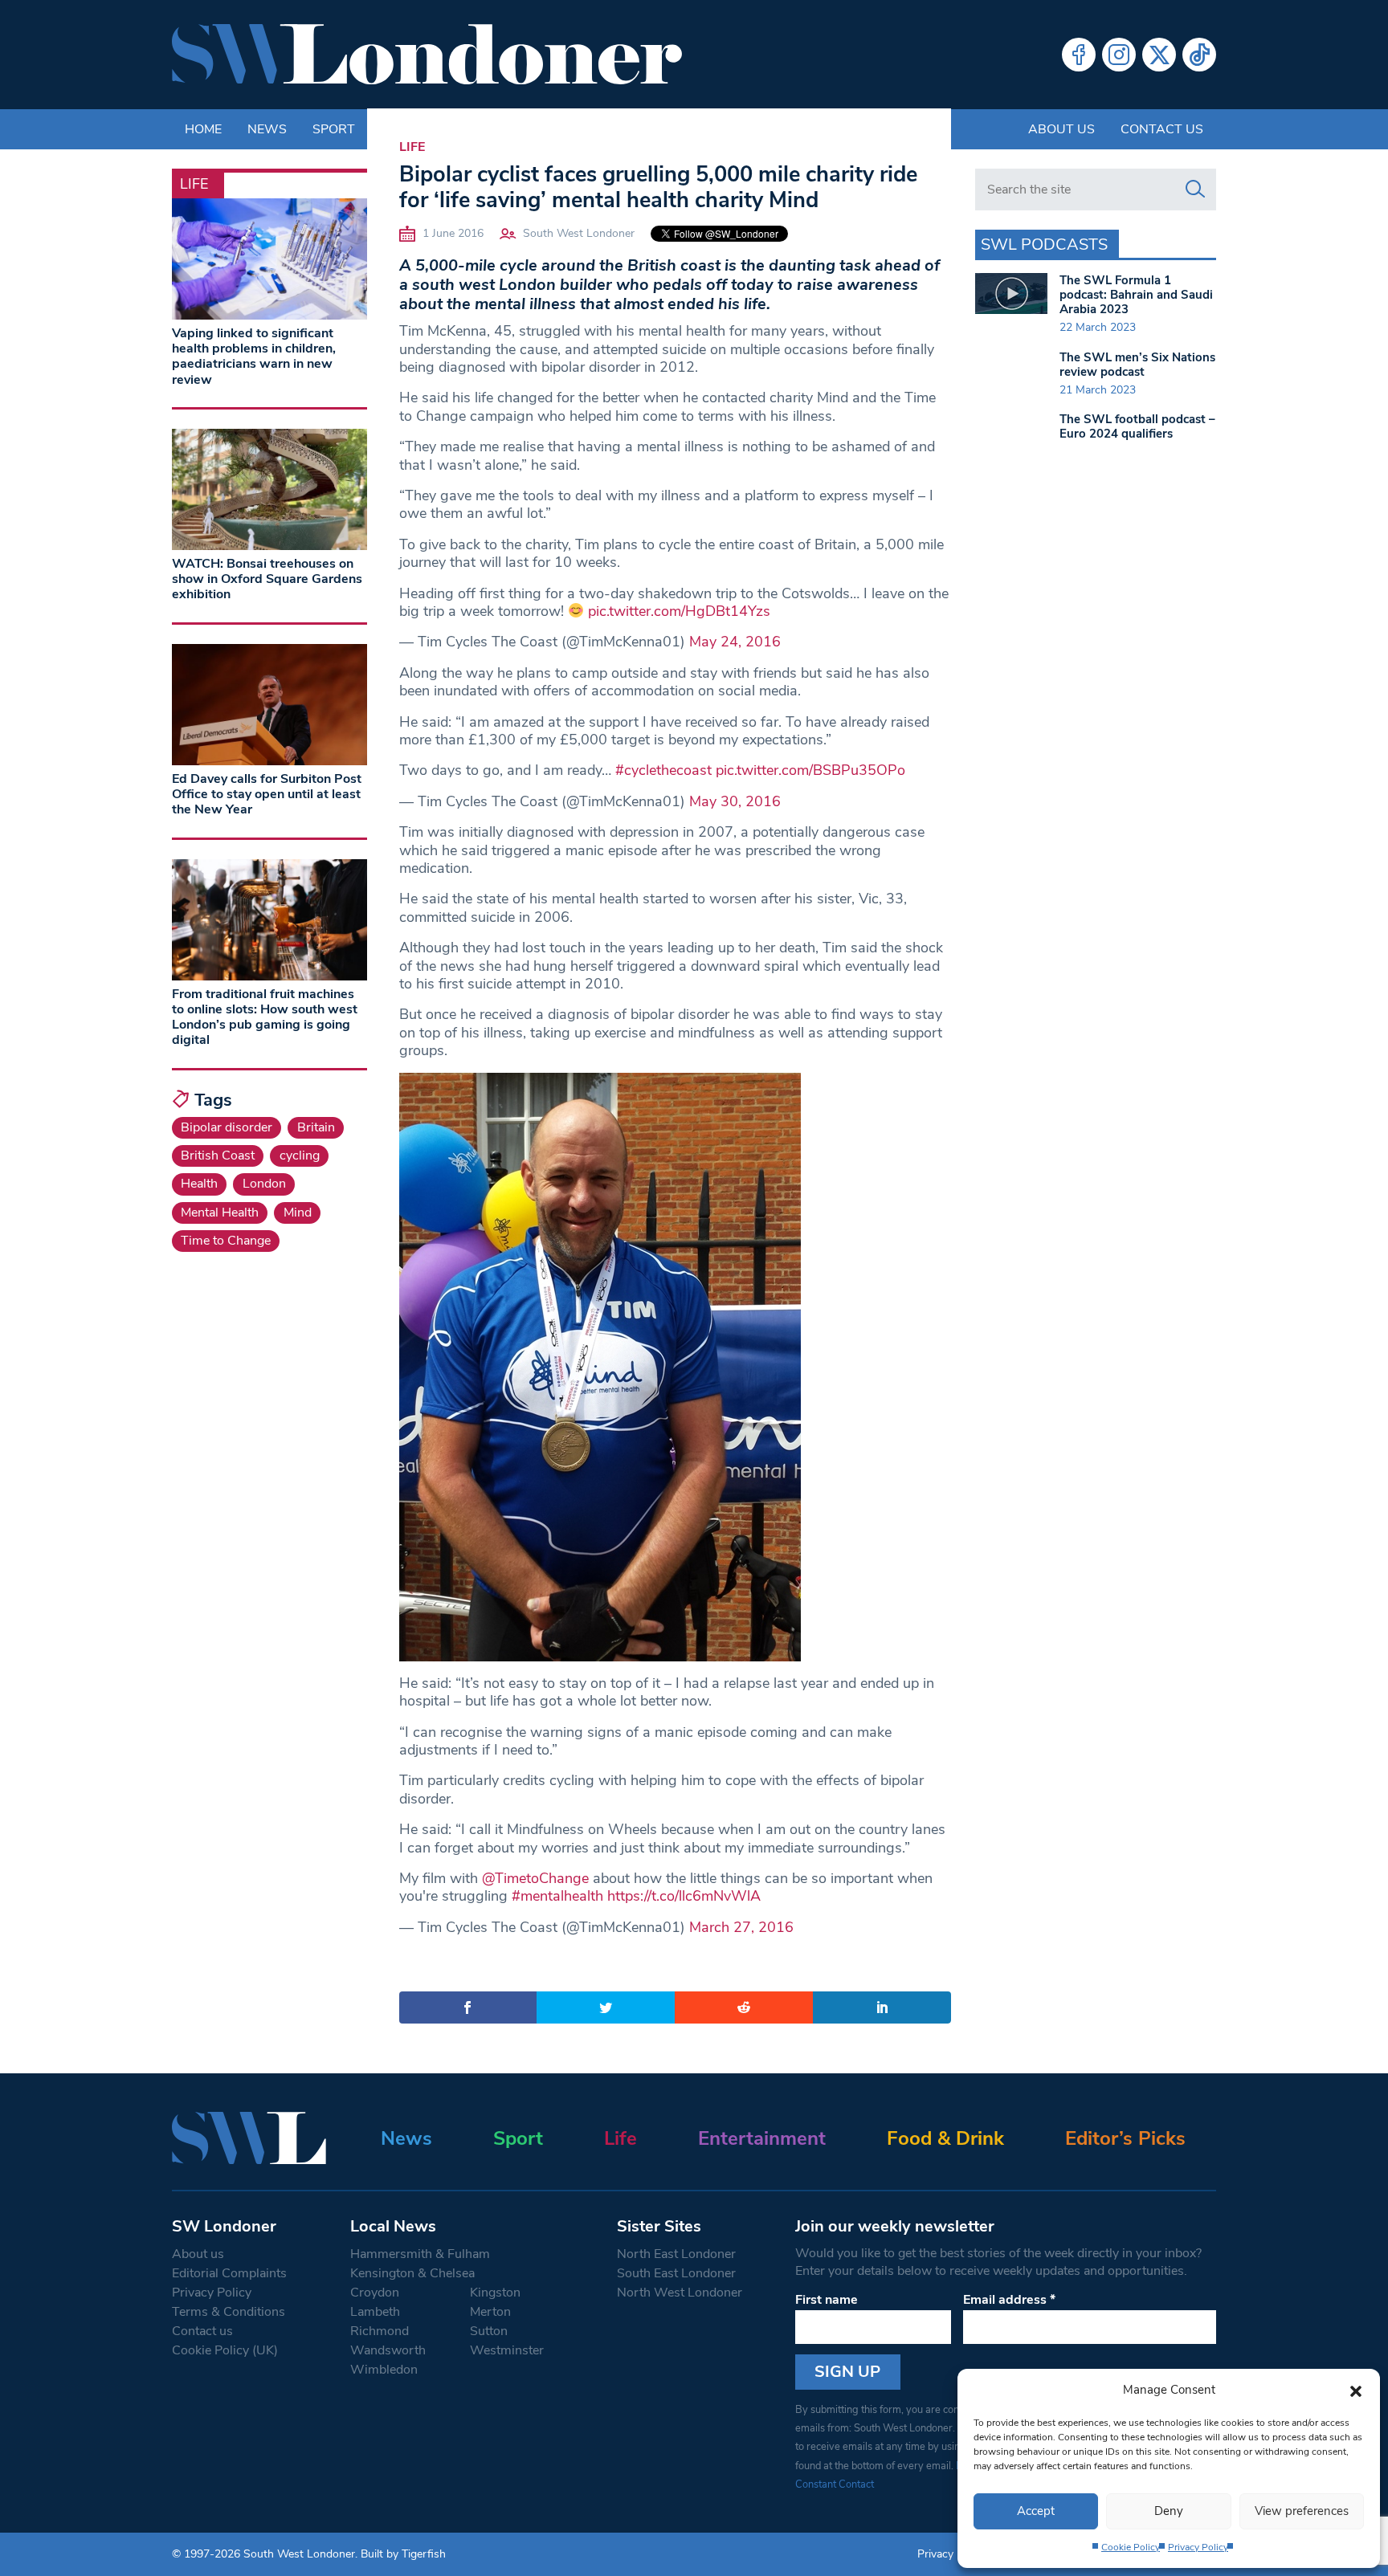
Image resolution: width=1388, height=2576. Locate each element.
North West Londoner (680, 2293)
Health (199, 1184)
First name (827, 2300)
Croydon (375, 2293)
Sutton (489, 2331)
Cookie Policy (1131, 2547)
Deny (1169, 2511)
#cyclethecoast (663, 770)
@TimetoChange (535, 1878)
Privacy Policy (1198, 2547)
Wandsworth (388, 2350)
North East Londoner (676, 2254)
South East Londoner (676, 2273)
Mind (298, 1213)
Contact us (1162, 129)
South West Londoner (579, 233)
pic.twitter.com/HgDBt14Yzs (679, 611)
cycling (300, 1156)
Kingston (495, 2293)
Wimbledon (384, 2370)
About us (1061, 129)
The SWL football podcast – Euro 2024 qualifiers (1137, 426)
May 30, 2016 (735, 801)
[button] (1356, 2390)
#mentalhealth (557, 1896)
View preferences (1302, 2511)
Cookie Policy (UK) (225, 2350)
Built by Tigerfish (403, 2554)
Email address (1009, 2300)
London (264, 1184)
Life (412, 147)
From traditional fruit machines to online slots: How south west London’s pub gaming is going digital (265, 1017)
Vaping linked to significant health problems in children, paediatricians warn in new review (254, 357)
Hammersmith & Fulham (420, 2254)
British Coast (218, 1156)
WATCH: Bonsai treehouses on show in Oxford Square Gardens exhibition (267, 579)
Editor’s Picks (1125, 2138)
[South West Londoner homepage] (427, 55)
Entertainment (762, 2138)
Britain (316, 1127)
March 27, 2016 (741, 1927)
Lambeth (375, 2312)
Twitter (1159, 55)
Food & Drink (945, 2138)
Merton (490, 2312)
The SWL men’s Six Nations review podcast (1137, 365)
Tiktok (1199, 55)
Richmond (380, 2331)
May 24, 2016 (735, 642)
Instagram (1119, 55)
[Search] (1195, 190)
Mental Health (220, 1213)
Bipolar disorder (227, 1127)
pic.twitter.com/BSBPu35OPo (810, 770)
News (406, 2138)
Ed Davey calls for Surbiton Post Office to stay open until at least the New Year (267, 794)
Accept (1036, 2511)
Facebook (1079, 55)
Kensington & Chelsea (412, 2273)
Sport (518, 2138)
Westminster (507, 2350)
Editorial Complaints (229, 2273)
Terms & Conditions (229, 2312)
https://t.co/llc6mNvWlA (684, 1896)
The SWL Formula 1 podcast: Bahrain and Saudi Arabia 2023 (1136, 295)
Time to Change (226, 1241)
